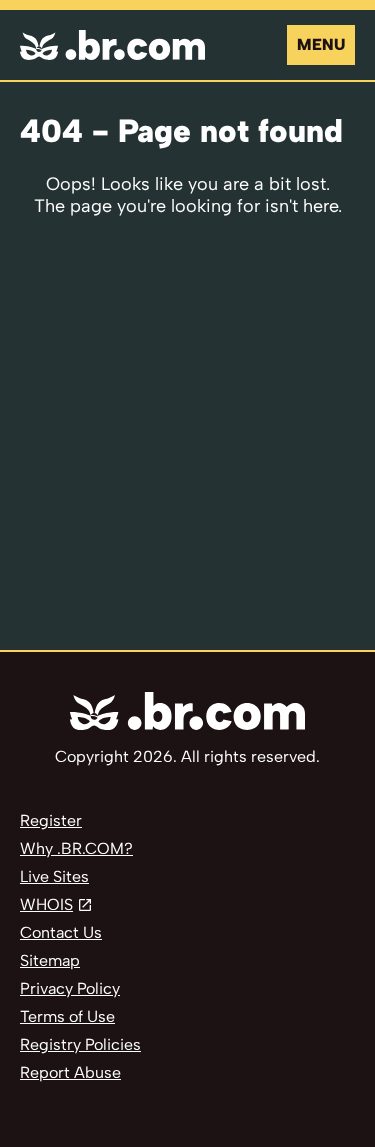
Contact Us (61, 932)
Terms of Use (67, 1016)
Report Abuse (70, 1072)
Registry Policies (80, 1044)
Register (51, 820)
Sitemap (50, 960)
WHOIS (46, 904)
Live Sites (54, 876)
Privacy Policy (70, 988)
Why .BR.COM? (76, 848)
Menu (321, 44)
